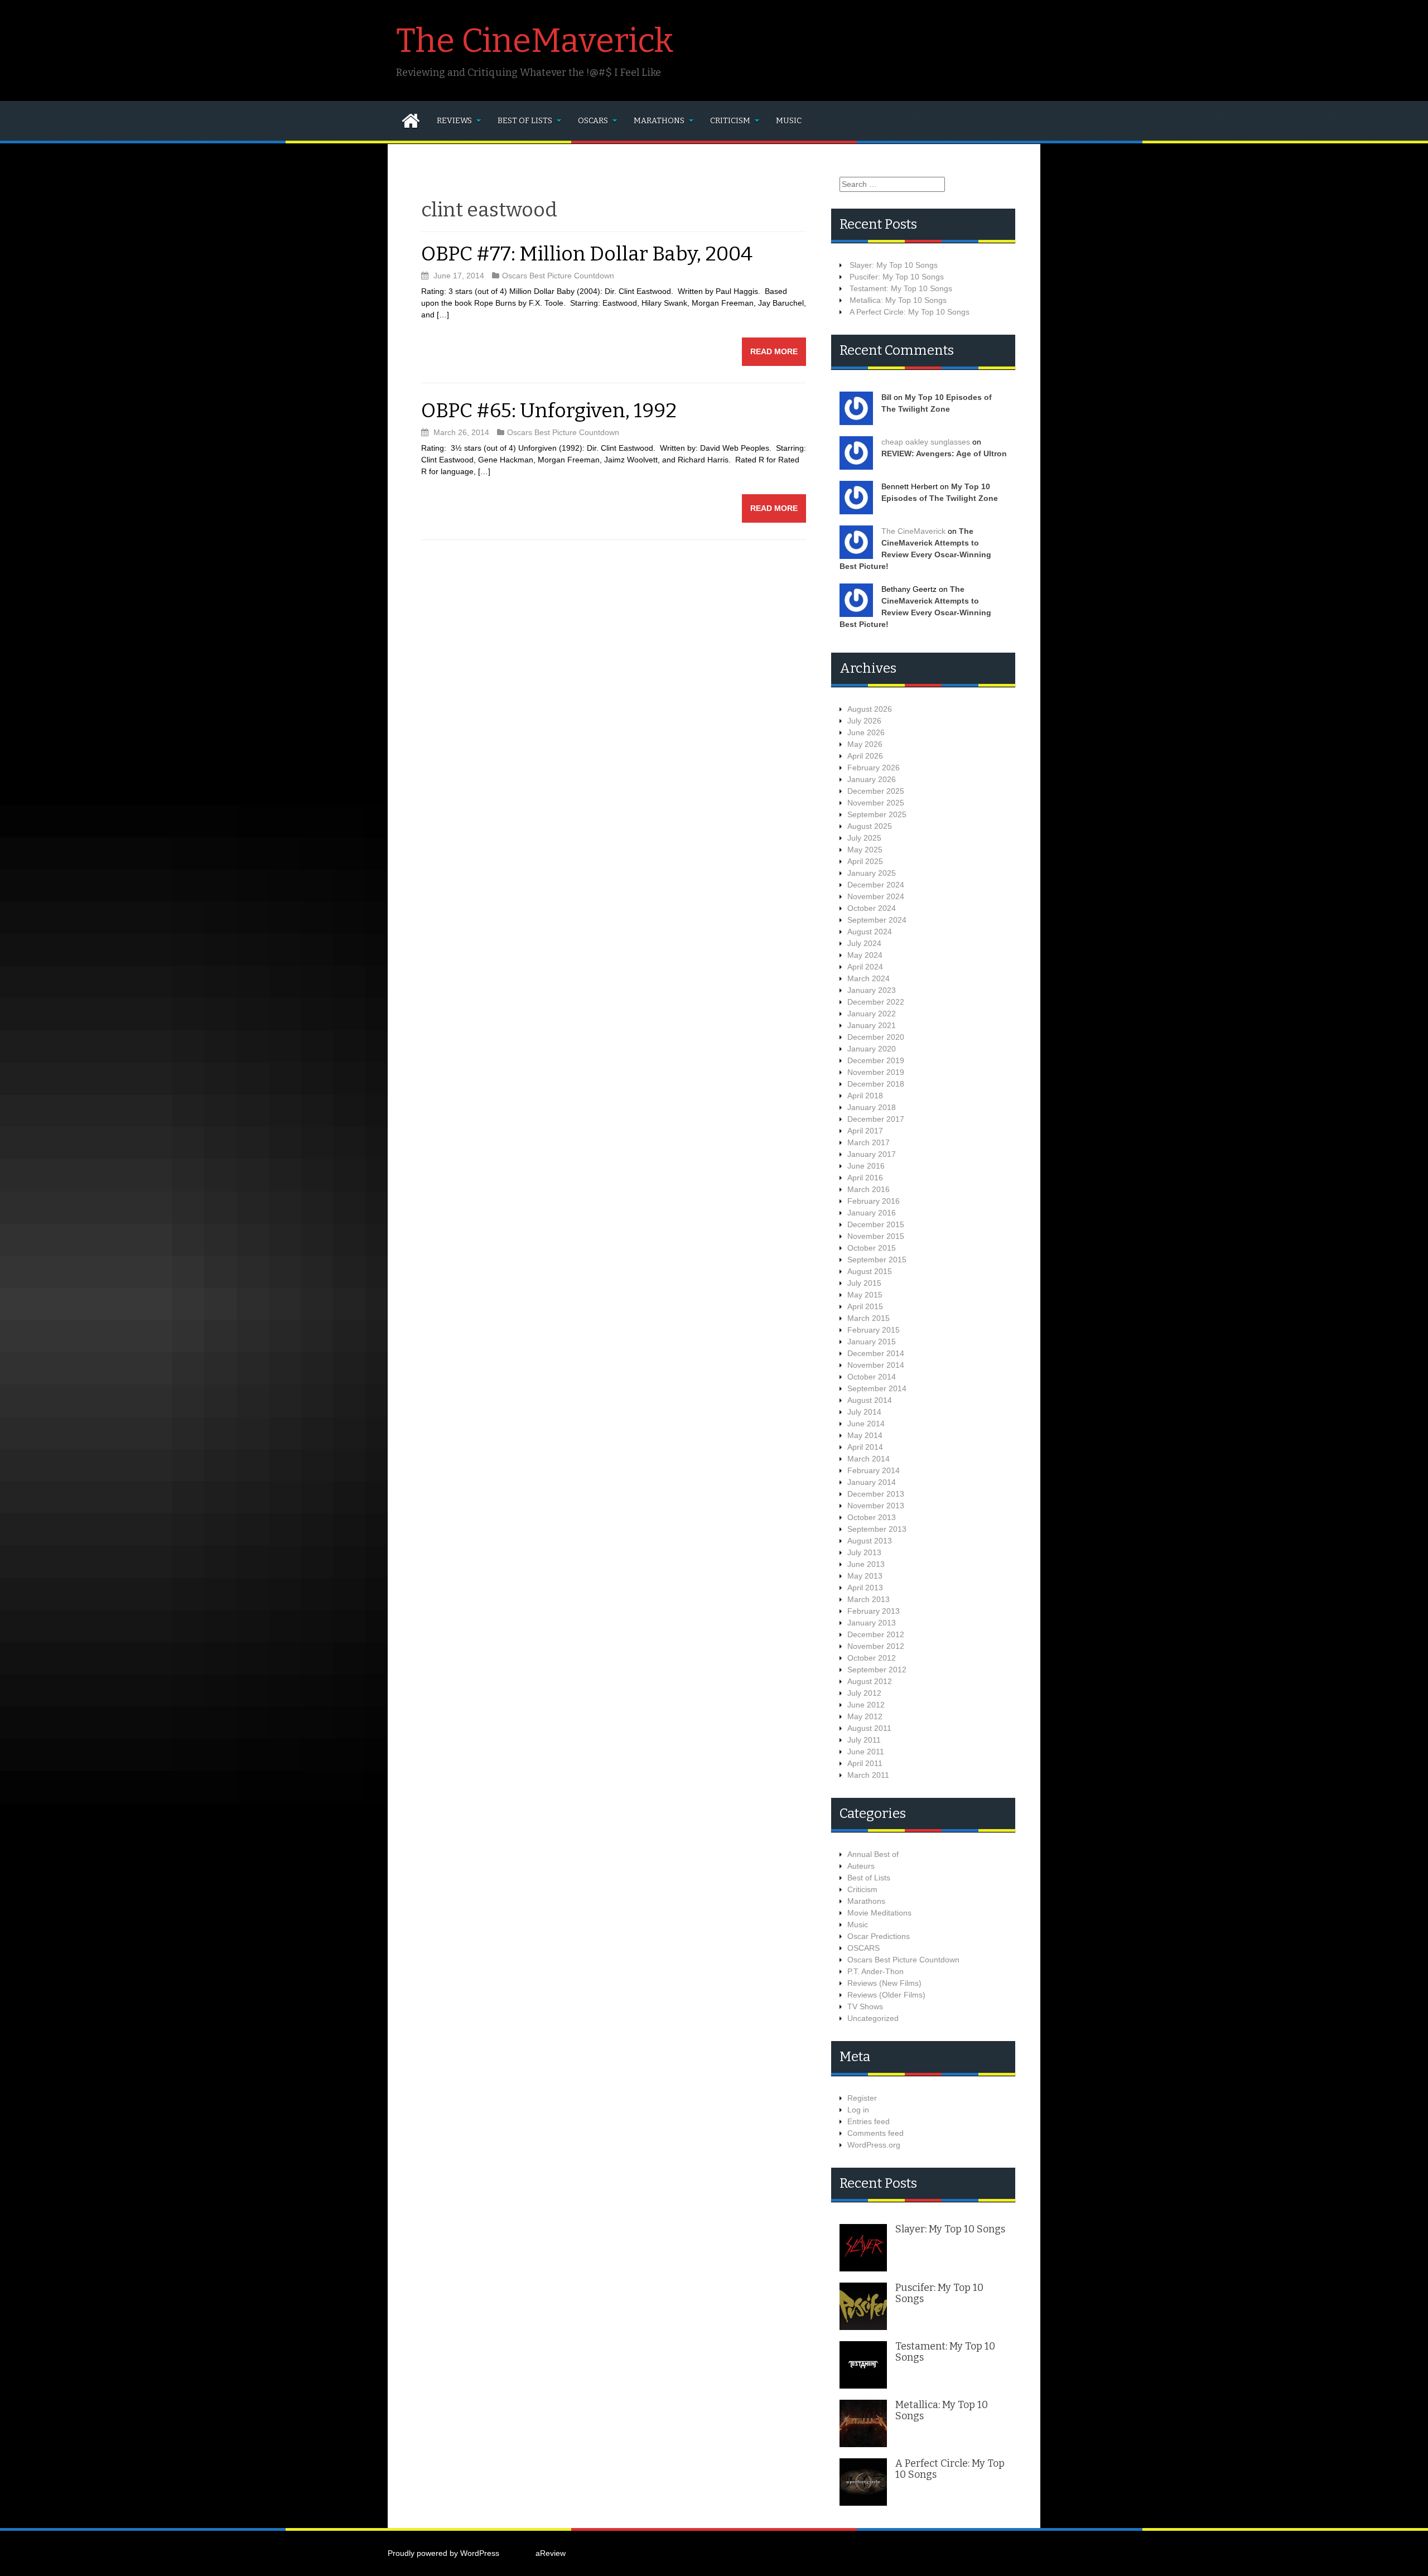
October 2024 (872, 908)
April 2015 (865, 1306)
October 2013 (872, 1517)
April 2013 (865, 1588)
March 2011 (868, 1775)
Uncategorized (873, 2018)
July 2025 (864, 838)
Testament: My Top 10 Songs (901, 288)
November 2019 (876, 1072)
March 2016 (869, 1189)
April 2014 (865, 1447)
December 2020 (876, 1037)
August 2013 (870, 1541)
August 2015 (870, 1271)
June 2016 (866, 1166)
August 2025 (870, 826)
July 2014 (864, 1412)
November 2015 (876, 1236)
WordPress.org (874, 2145)
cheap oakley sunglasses (926, 442)
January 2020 (872, 1049)
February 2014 (874, 1470)
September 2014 (877, 1388)
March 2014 (869, 1459)
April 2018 (865, 1096)
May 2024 (865, 955)
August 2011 (869, 1728)
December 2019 (876, 1060)
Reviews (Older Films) (886, 1995)
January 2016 (872, 1213)
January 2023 (872, 990)
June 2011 (866, 1752)
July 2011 (864, 1740)
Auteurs (861, 1866)
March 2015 (869, 1318)
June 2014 (866, 1424)
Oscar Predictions (879, 1936)
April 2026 (865, 756)
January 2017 (872, 1154)
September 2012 (877, 1670)
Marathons (659, 121)
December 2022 (876, 1002)
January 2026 (872, 779)
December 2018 (876, 1084)
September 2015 (877, 1260)
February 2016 (874, 1201)
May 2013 (865, 1576)
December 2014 (876, 1353)
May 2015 (865, 1295)
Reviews (454, 121)
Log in (858, 2110)
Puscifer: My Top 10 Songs (897, 277)
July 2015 (864, 1283)
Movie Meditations (879, 1913)
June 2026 (866, 732)
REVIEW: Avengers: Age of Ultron (944, 454)
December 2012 (876, 1634)
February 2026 (874, 768)
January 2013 (872, 1623)
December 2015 (876, 1224)
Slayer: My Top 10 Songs (894, 265)
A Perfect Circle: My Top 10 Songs (910, 312)
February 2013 (874, 1611)
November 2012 (876, 1646)
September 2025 (877, 814)
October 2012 (872, 1658)
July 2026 (864, 721)
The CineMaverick (535, 41)
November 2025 (876, 803)
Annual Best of (873, 1854)
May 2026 (865, 744)
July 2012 (864, 1693)
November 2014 (876, 1365)
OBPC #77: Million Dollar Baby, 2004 (587, 254)
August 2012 (870, 1681)
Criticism (730, 121)
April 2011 (865, 1763)
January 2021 (872, 1025)
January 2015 (872, 1342)
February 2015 (874, 1330)
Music (789, 121)
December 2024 (876, 885)
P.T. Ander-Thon (875, 1971)
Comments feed (875, 2133)
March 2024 (869, 978)
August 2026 (870, 709)
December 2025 (876, 791)
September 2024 (877, 920)
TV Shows (865, 2006)
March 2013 (869, 1599)
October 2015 (872, 1248)
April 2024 (865, 967)
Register (862, 2098)
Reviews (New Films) (884, 1983)
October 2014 (872, 1377)
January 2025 (872, 873)
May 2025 (865, 850)
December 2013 (876, 1494)
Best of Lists (525, 121)
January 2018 (872, 1107)
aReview (551, 2553)
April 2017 (865, 1131)
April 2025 (865, 861)
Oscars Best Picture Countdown (558, 276)
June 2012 (866, 1705)
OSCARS (593, 121)
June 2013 (866, 1564)
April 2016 (865, 1178)
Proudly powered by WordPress (443, 2553)
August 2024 (870, 932)
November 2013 (876, 1506)
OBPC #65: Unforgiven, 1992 (549, 411)
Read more (774, 351)
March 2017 (869, 1142)
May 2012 (865, 1716)
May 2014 (865, 1435)
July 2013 (864, 1552)
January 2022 (872, 1014)
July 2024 (864, 943)
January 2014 (872, 1482)
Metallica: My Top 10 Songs (898, 300)
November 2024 (876, 896)
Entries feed (869, 2121)
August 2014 (870, 1400)
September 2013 (877, 1529)
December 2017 (876, 1119)
